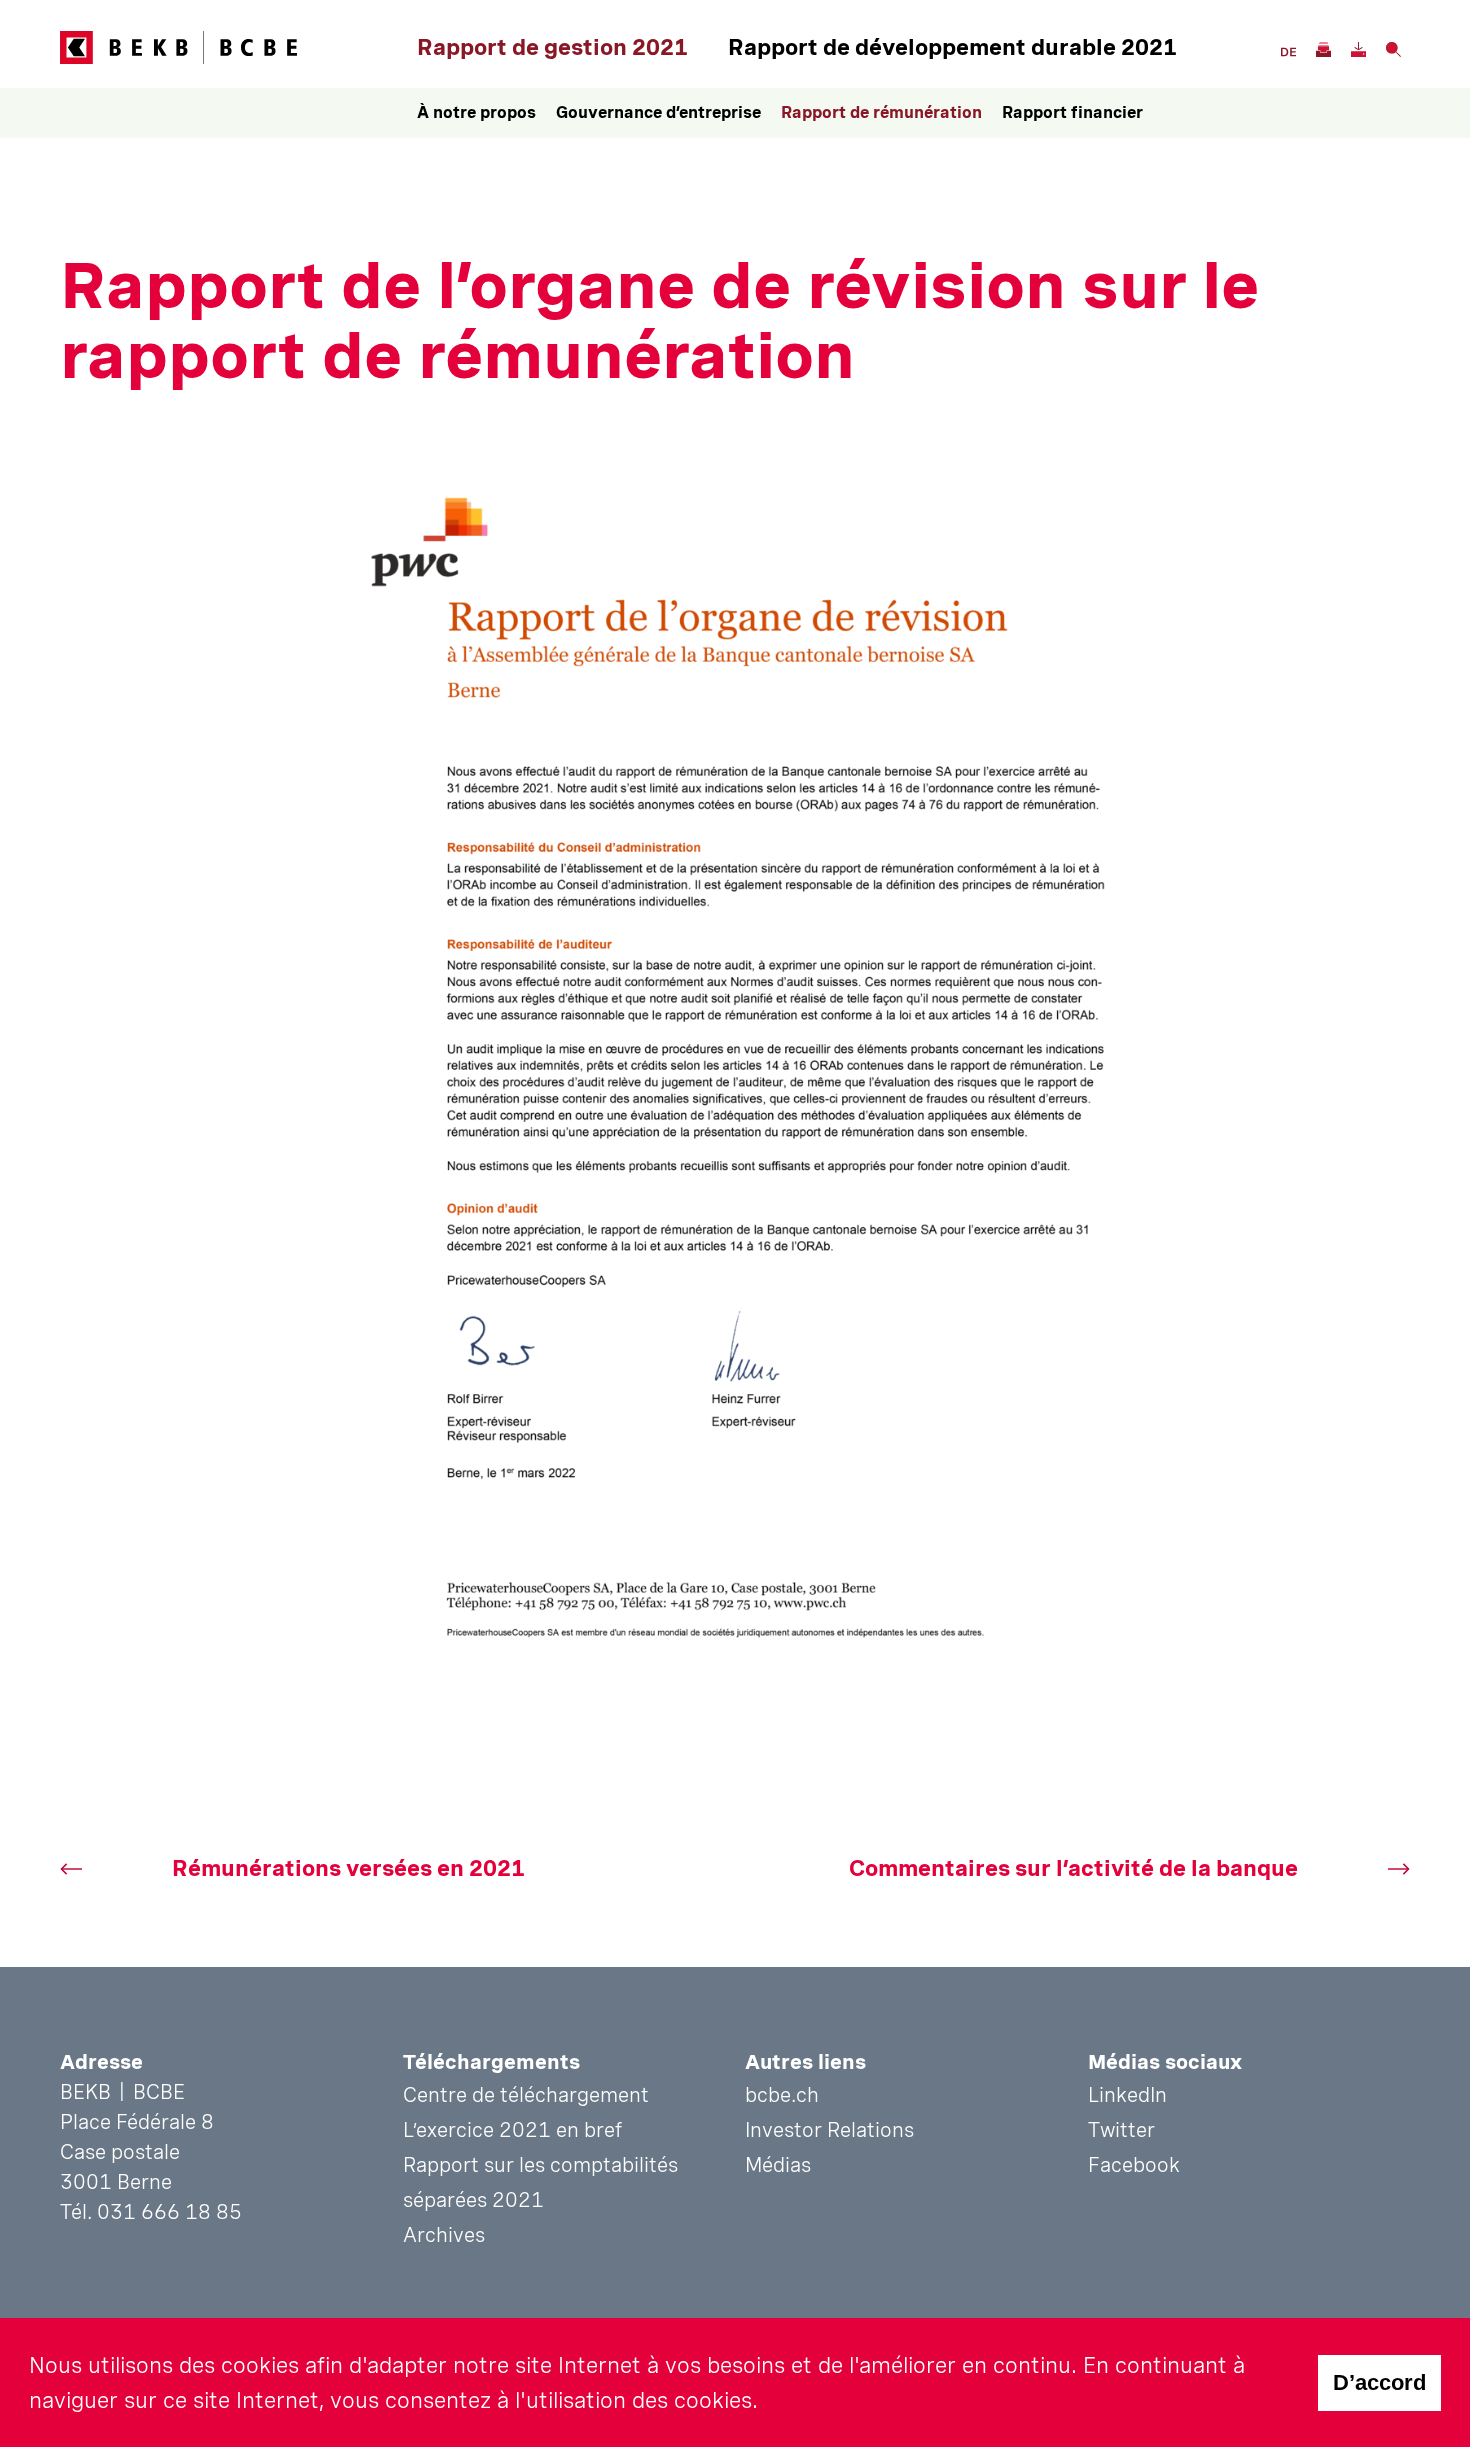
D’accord (1379, 2382)
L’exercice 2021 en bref (512, 2130)
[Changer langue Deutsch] (1287, 50)
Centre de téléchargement (526, 2095)
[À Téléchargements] (1357, 47)
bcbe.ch (782, 2095)
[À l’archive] (1322, 47)
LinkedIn (1127, 2095)
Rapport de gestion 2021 (552, 47)
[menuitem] (476, 113)
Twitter (1121, 2130)
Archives (444, 2235)
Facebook (1134, 2165)
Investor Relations (829, 2130)
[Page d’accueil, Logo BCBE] (233, 47)
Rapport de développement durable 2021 (952, 47)
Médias (778, 2165)
